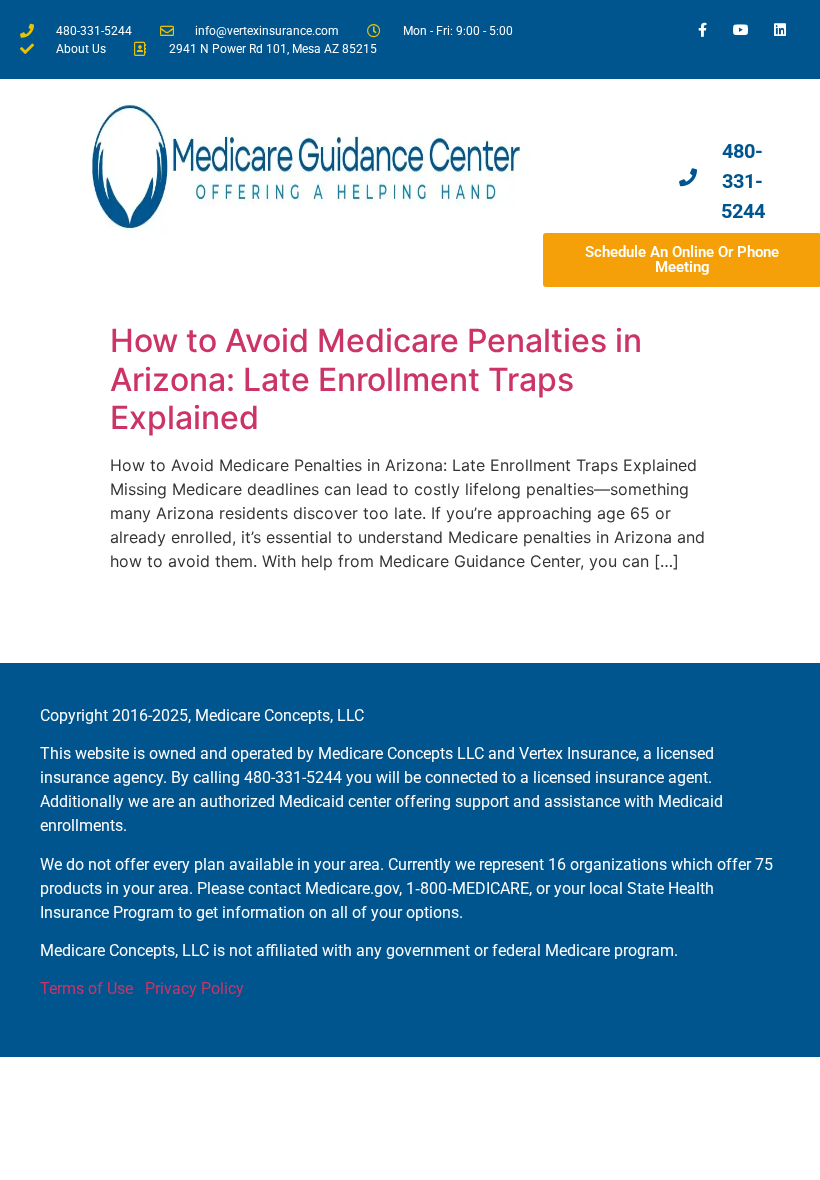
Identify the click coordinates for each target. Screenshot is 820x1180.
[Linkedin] (780, 29)
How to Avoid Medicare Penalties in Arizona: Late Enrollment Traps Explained (376, 379)
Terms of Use (86, 988)
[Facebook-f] (701, 29)
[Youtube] (741, 29)
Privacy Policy (194, 988)
